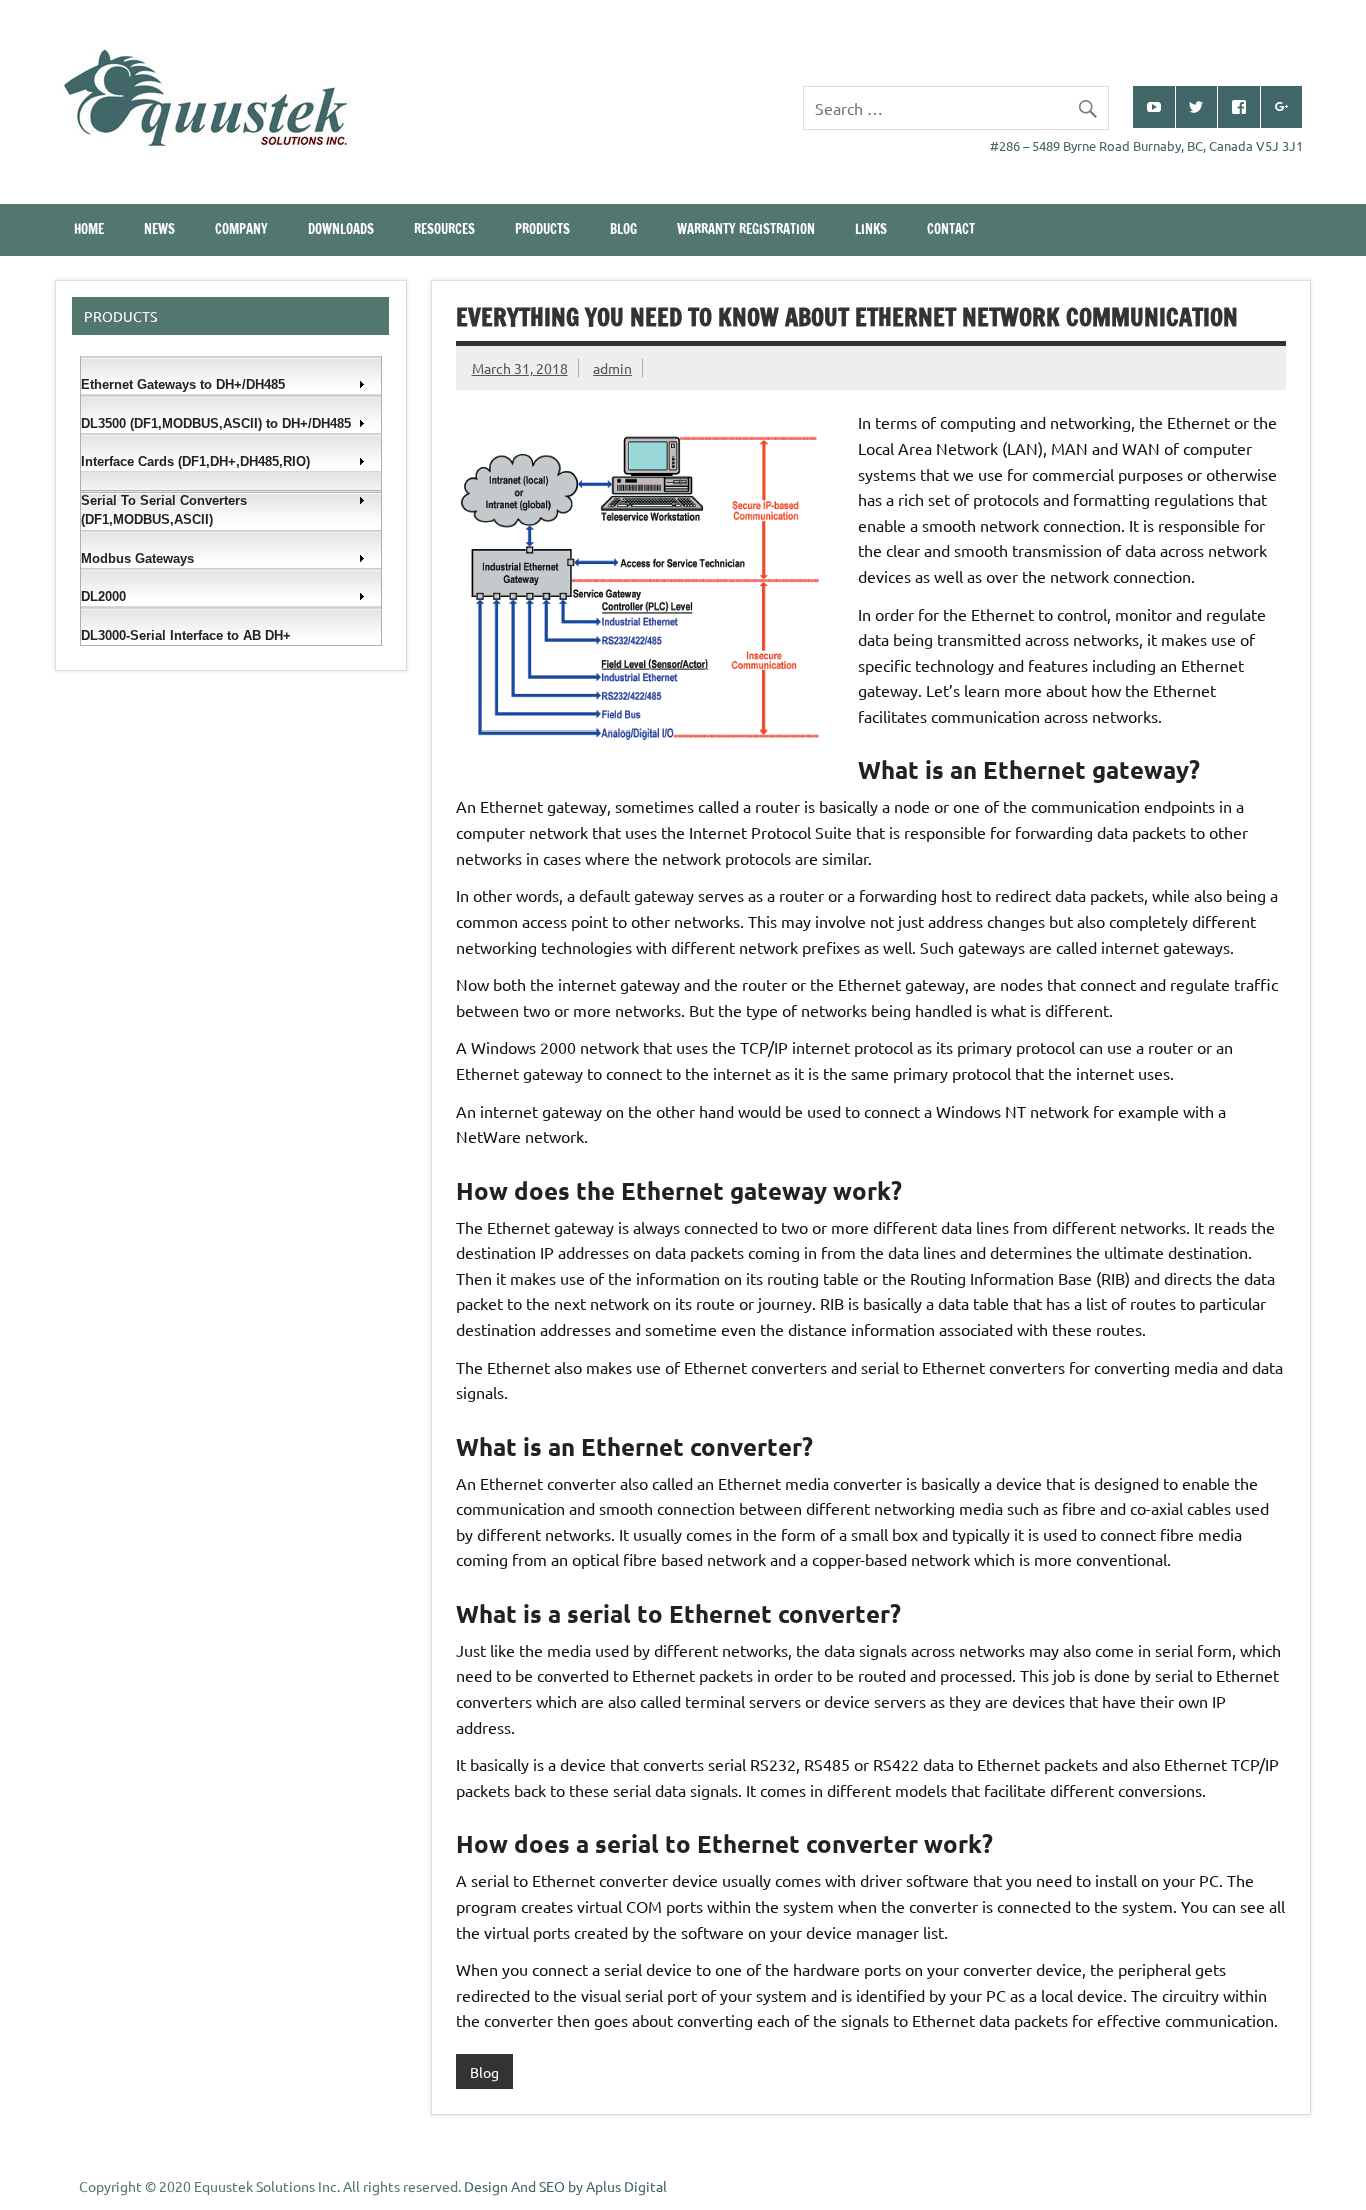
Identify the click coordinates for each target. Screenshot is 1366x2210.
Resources (444, 229)
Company (241, 229)
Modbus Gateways (137, 558)
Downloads (341, 229)
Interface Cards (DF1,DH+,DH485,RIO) (195, 461)
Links (871, 229)
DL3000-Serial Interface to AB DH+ (186, 635)
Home (89, 229)
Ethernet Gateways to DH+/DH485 (183, 384)
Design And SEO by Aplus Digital (565, 2186)
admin (612, 368)
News (159, 229)
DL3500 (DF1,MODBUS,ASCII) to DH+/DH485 (216, 423)
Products (542, 229)
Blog (623, 229)
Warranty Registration (746, 229)
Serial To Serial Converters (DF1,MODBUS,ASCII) (164, 510)
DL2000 (103, 596)
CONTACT (951, 229)
